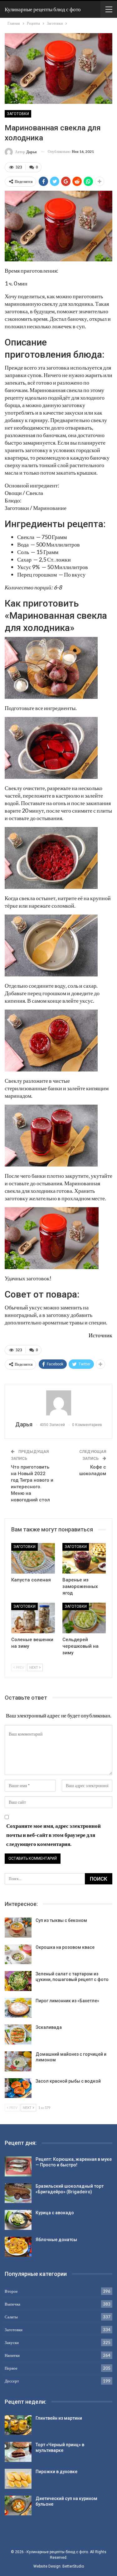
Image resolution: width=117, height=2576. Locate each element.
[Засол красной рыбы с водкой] (18, 2088)
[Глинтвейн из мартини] (18, 2425)
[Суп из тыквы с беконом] (18, 1928)
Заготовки (18, 114)
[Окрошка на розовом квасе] (18, 1954)
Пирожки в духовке (56, 2472)
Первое (11, 2368)
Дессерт (12, 2381)
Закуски (12, 2342)
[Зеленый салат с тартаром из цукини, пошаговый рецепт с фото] (18, 1981)
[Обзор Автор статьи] (58, 1403)
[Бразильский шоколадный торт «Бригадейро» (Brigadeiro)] (18, 2193)
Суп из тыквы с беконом (61, 1920)
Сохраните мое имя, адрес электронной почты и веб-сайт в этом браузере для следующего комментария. (54, 1835)
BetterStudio (73, 2566)
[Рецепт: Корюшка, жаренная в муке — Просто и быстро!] (18, 2166)
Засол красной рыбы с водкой (68, 2081)
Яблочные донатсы (56, 2240)
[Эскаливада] (18, 2034)
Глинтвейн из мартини (59, 2418)
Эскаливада (49, 2027)
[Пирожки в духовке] (18, 2479)
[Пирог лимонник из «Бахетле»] (18, 2008)
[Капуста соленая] (33, 1558)
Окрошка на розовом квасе (65, 1947)
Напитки (12, 2355)
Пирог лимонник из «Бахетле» (67, 2001)
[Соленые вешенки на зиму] (33, 1618)
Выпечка (12, 2304)
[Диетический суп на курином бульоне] (18, 2506)
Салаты (11, 2317)
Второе (11, 2291)
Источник (100, 1335)
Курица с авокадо (55, 2213)
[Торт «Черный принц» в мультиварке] (18, 2452)
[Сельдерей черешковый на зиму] (84, 1618)
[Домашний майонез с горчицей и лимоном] (18, 2061)
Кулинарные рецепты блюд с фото (43, 9)
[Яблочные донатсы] (18, 2247)
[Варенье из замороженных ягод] (84, 1558)
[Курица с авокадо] (18, 2220)
